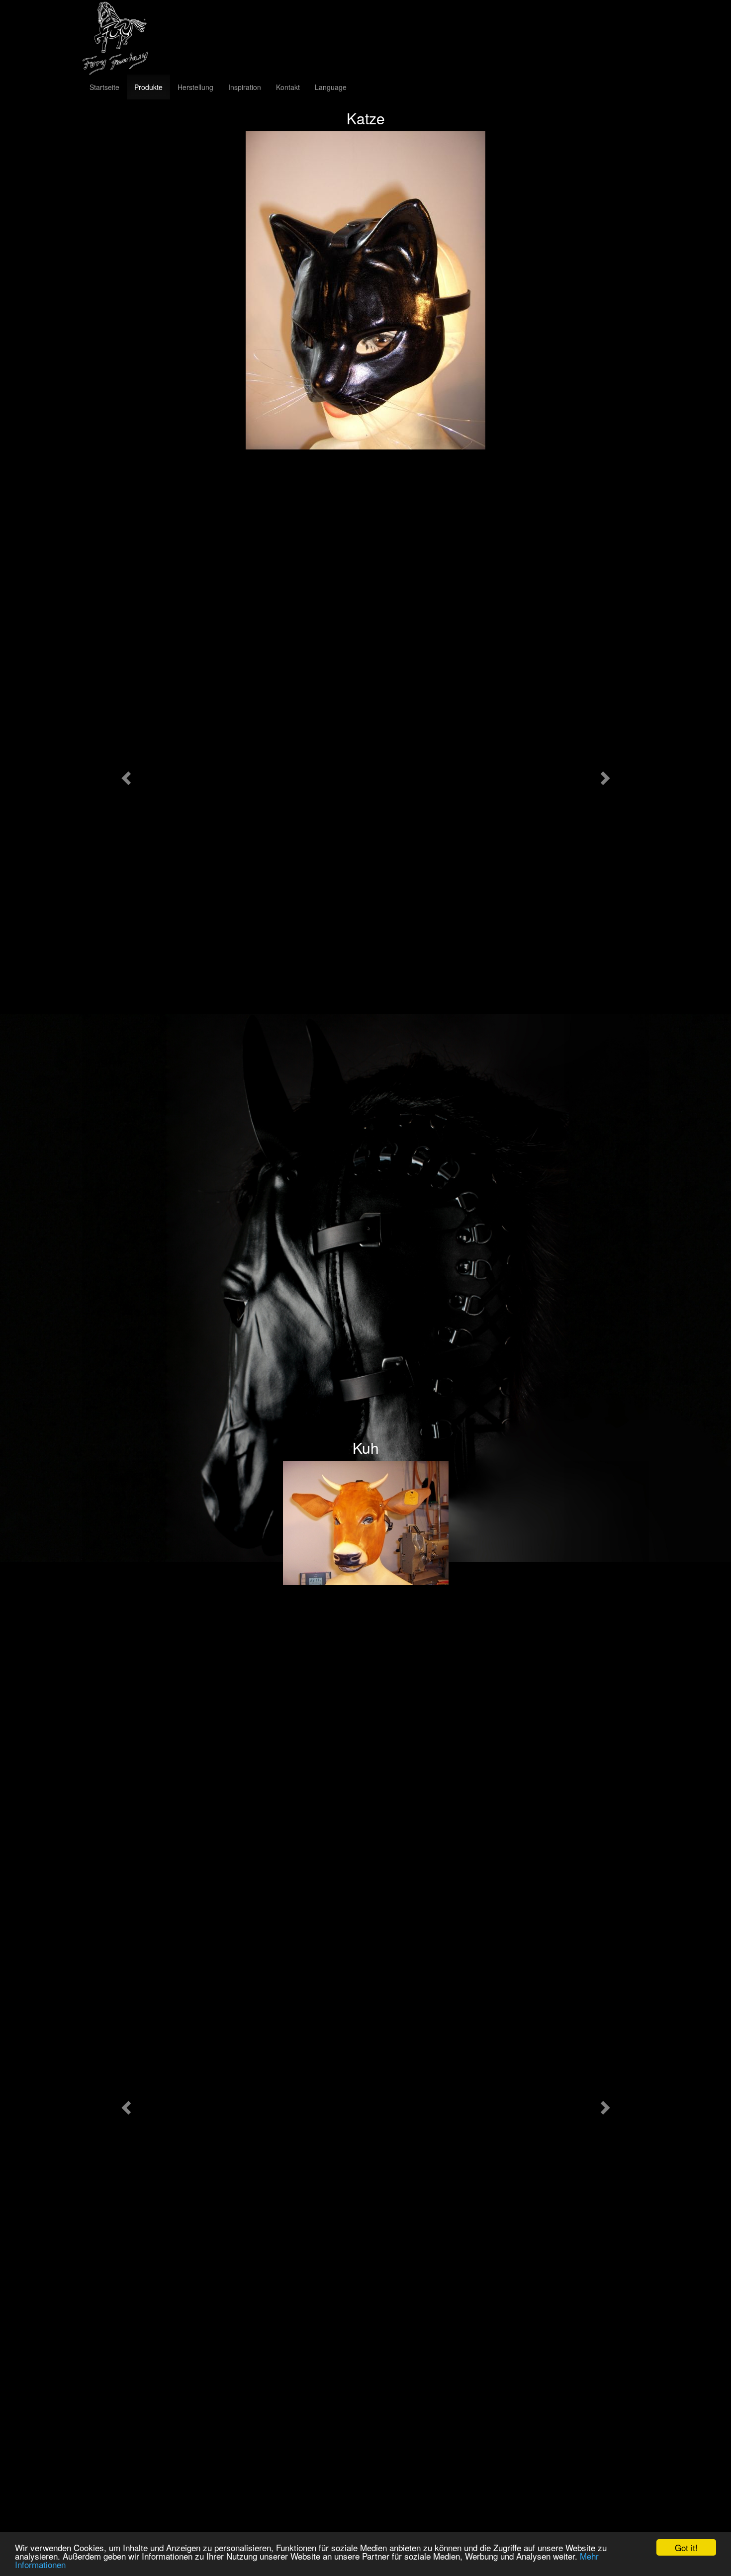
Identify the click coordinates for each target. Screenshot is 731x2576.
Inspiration (245, 87)
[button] (125, 775)
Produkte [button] (148, 87)
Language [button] (331, 87)
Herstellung (195, 87)
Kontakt (288, 87)
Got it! (686, 2547)
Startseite (104, 87)
